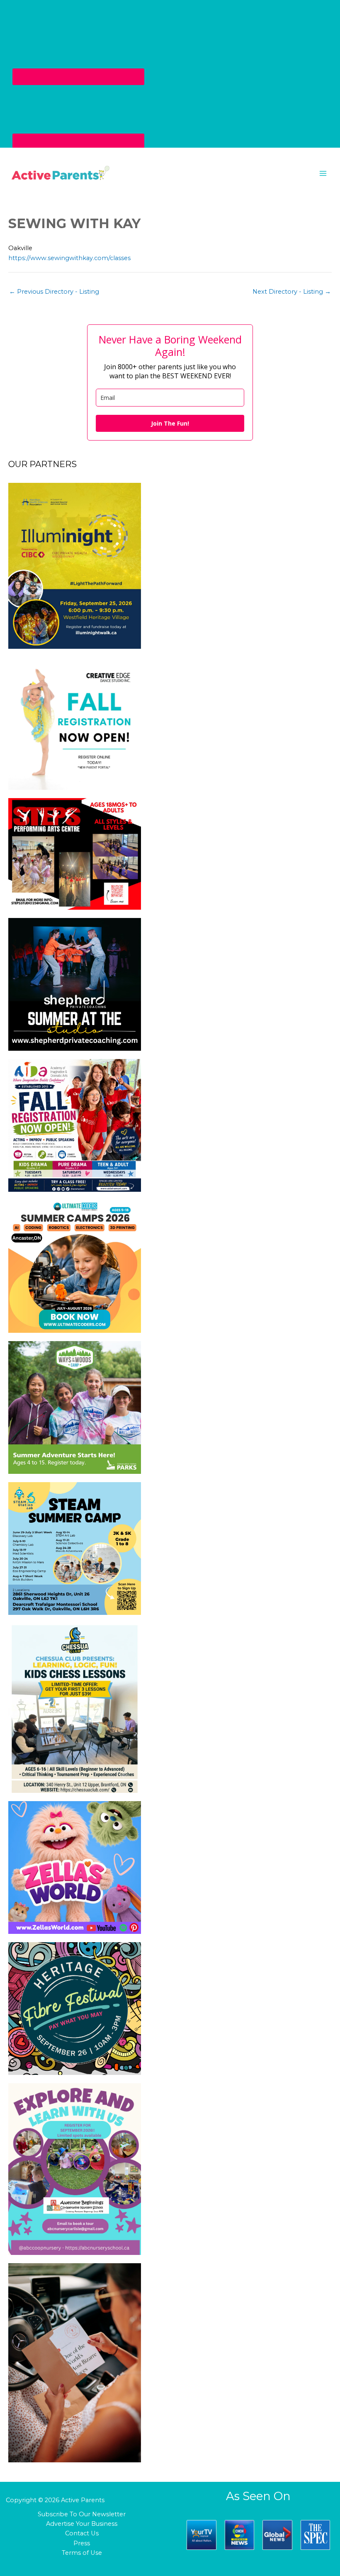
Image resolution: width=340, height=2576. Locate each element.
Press (82, 2543)
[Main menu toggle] (323, 173)
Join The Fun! (170, 423)
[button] (170, 173)
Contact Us (82, 2533)
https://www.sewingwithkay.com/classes (69, 258)
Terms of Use (82, 2553)
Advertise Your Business (82, 2524)
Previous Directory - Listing (54, 292)
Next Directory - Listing (292, 292)
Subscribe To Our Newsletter (82, 2514)
